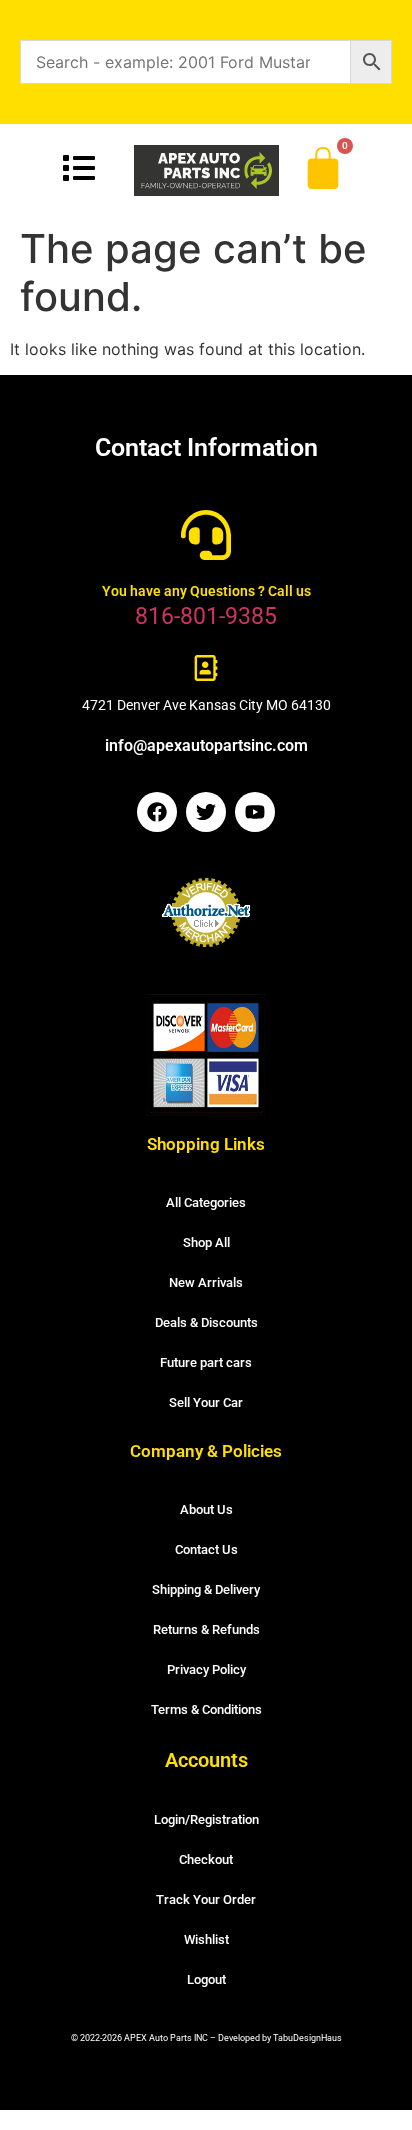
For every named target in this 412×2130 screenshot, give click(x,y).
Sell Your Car (206, 1402)
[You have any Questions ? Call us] (206, 535)
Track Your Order (206, 1899)
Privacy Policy (206, 1669)
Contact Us (206, 1549)
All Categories (206, 1202)
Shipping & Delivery (206, 1589)
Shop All (206, 1242)
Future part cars (206, 1362)
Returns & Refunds (206, 1629)
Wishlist (206, 1939)
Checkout (206, 1859)
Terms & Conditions (206, 1709)
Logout (206, 1979)
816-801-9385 (206, 616)
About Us (206, 1509)
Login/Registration (206, 1819)
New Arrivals (206, 1282)
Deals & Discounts (206, 1322)
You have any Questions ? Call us (206, 591)
